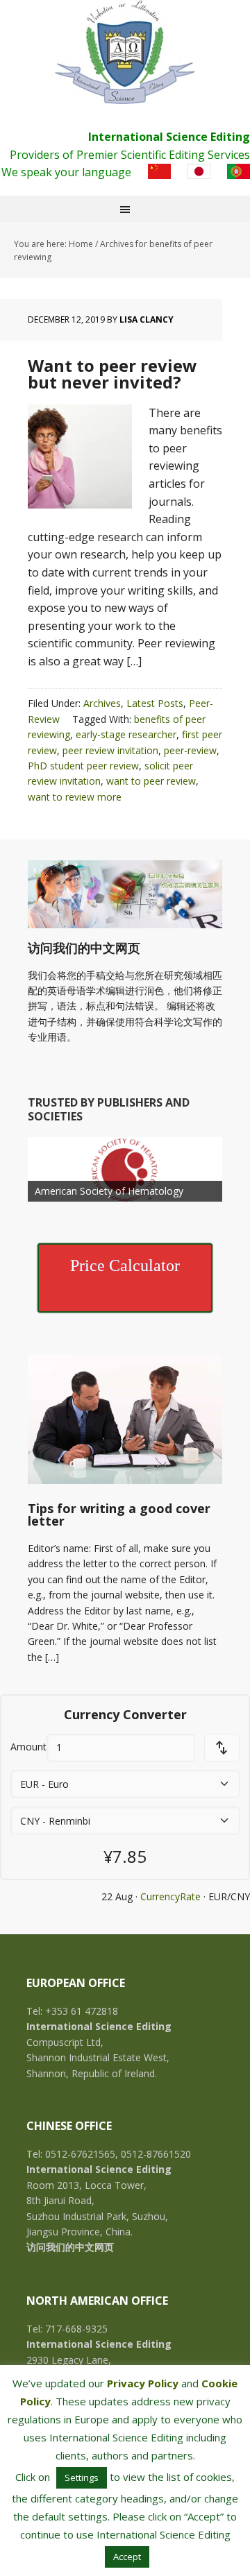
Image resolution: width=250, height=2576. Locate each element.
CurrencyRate (170, 1896)
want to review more (75, 797)
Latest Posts (155, 703)
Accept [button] (127, 2557)
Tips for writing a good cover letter (119, 1515)
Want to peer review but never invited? (112, 374)
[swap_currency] (222, 1748)
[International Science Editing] (125, 52)
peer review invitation (110, 750)
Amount (28, 1747)
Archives (102, 703)
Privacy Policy (143, 2383)
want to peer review (151, 781)
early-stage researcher (126, 734)
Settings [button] (82, 2477)
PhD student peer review (83, 766)
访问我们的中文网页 (84, 948)
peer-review (190, 750)
